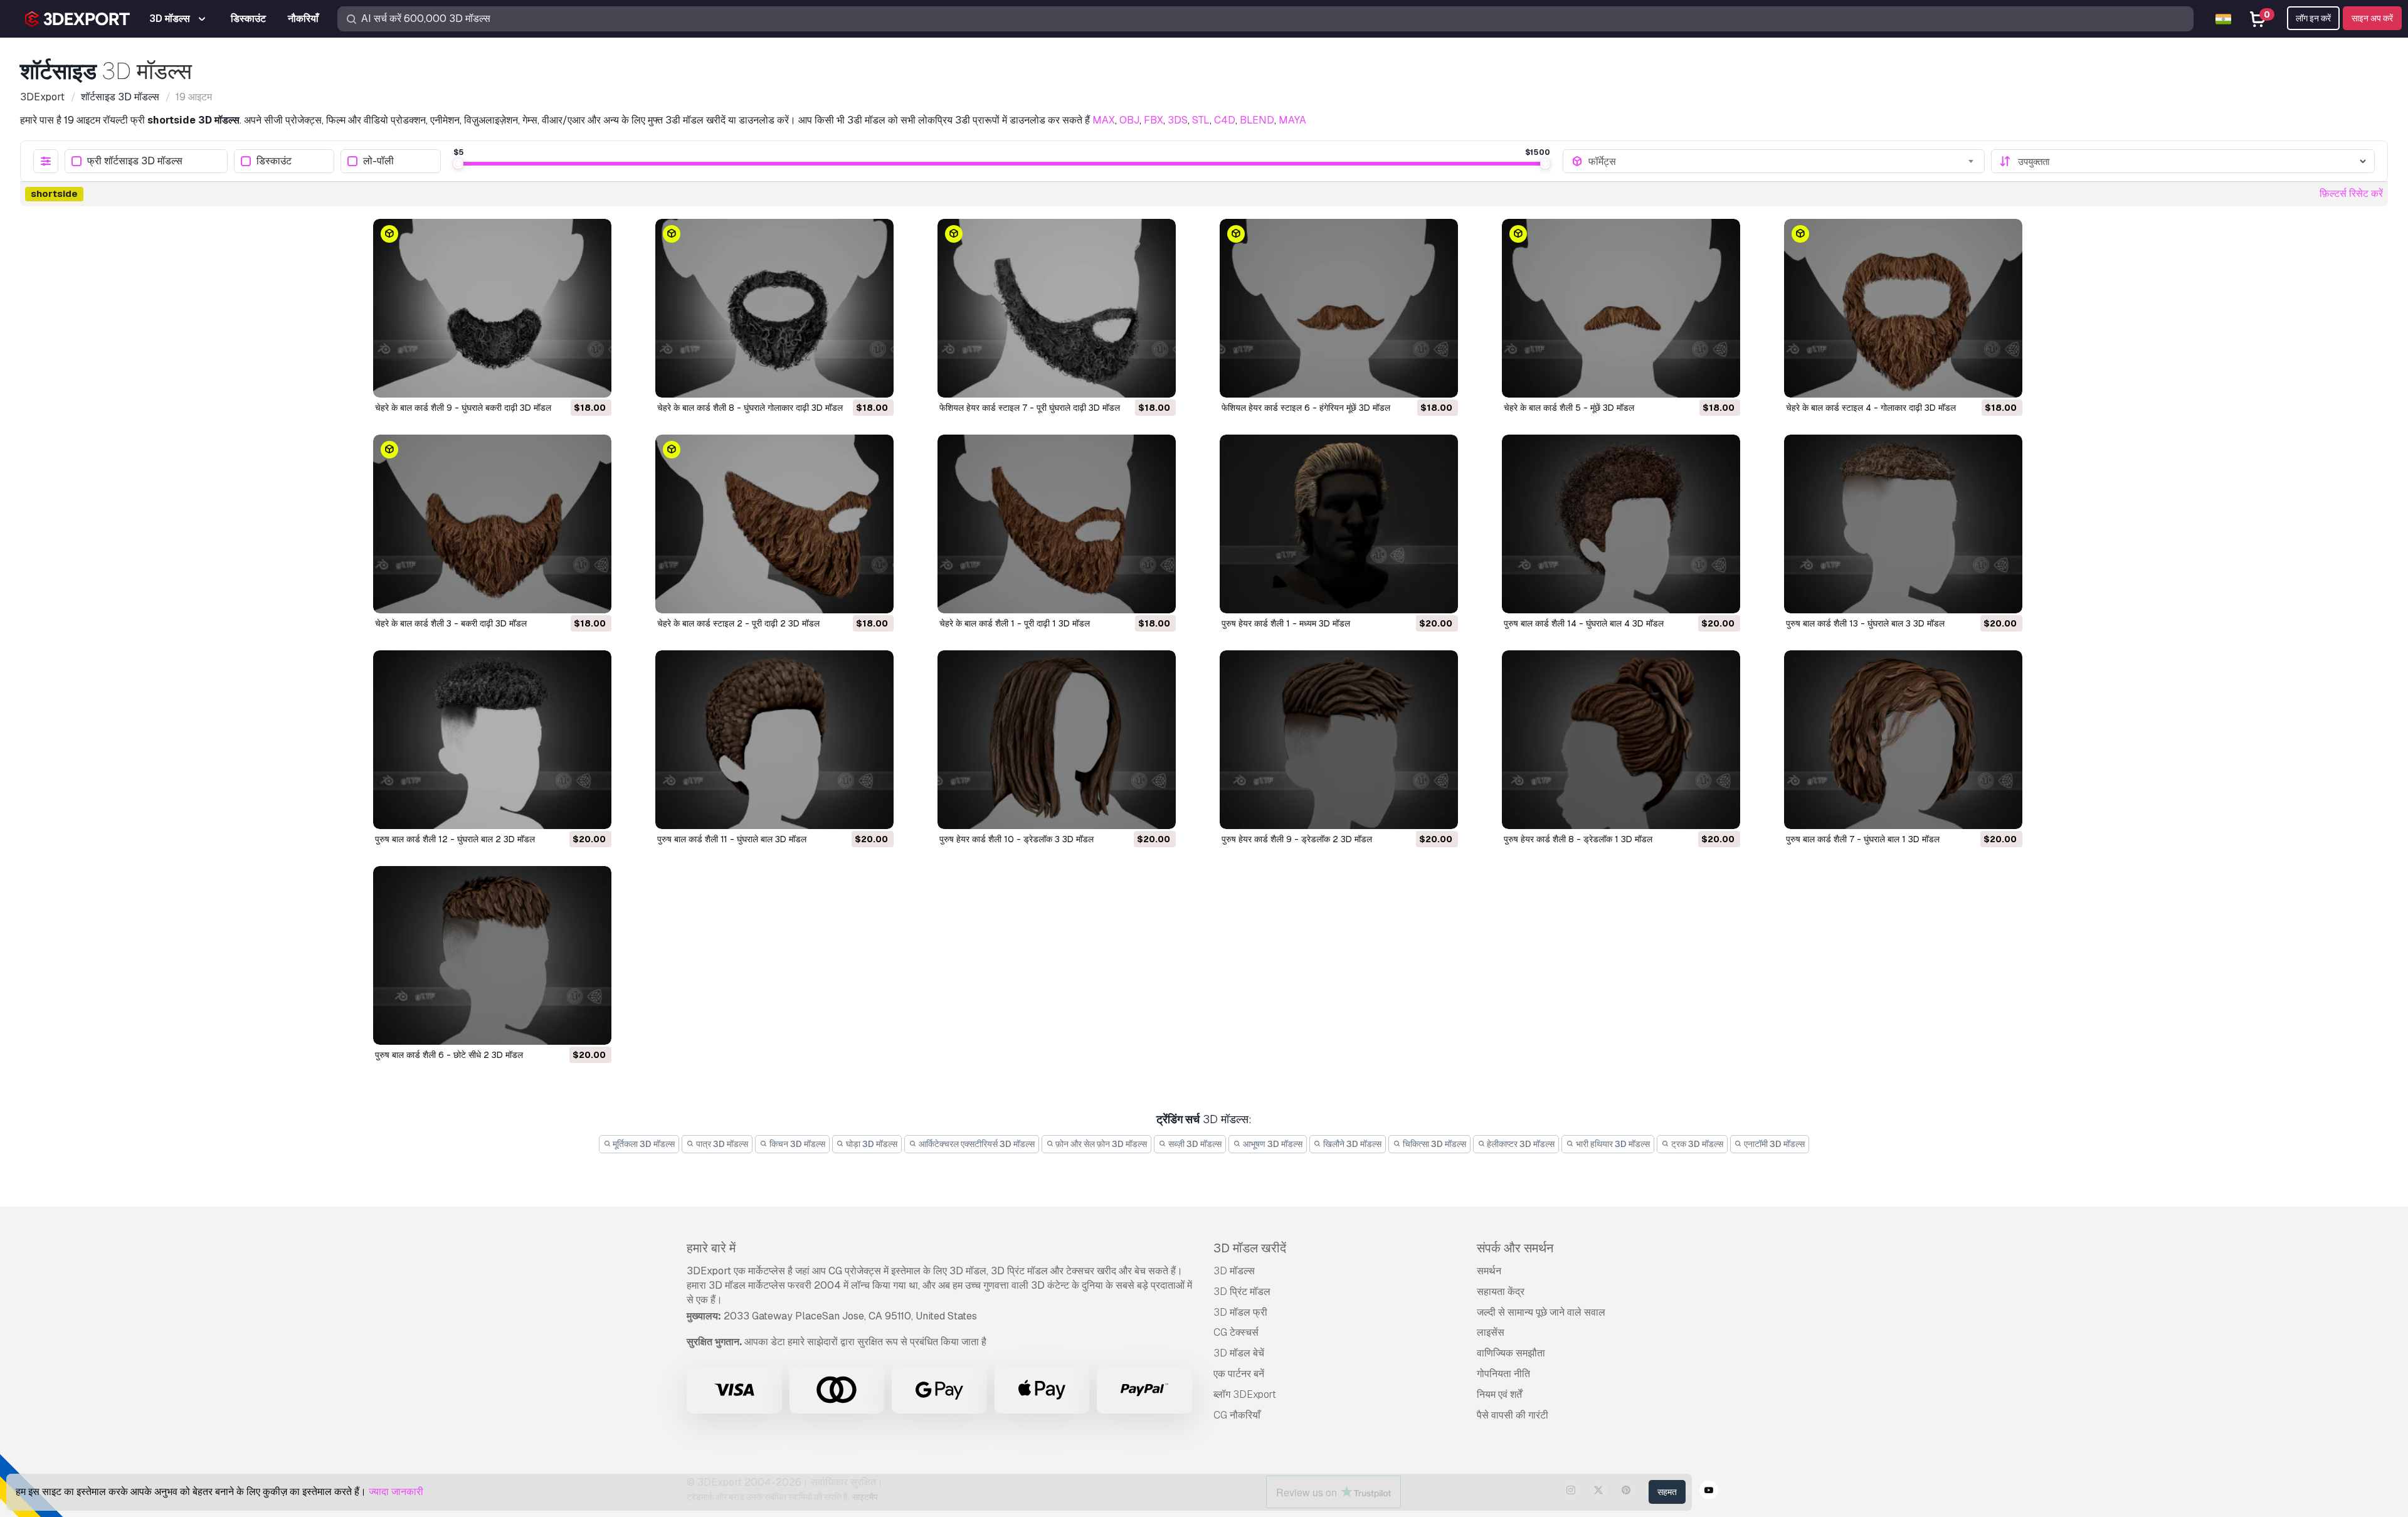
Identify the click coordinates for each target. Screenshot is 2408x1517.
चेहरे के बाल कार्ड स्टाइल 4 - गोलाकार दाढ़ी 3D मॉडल (1871, 408)
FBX (1154, 120)
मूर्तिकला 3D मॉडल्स (643, 1144)
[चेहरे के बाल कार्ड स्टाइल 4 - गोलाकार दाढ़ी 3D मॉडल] (1903, 308)
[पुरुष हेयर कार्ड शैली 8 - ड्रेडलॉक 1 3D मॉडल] (1621, 740)
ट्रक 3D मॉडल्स (1696, 1144)
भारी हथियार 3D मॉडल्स (1612, 1144)
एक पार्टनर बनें (1239, 1374)
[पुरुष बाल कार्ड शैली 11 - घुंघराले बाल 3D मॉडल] (774, 740)
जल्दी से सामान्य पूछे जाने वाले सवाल (1541, 1312)
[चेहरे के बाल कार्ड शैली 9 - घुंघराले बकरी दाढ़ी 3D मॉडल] (492, 308)
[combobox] (1782, 161)
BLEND (1257, 120)
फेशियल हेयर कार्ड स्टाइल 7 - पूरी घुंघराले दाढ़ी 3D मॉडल (1030, 408)
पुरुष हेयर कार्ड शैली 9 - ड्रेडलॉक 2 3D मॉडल (1297, 839)
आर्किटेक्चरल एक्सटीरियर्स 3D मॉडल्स (976, 1144)
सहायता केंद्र (1501, 1292)
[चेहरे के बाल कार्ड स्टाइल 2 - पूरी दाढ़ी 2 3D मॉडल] (774, 524)
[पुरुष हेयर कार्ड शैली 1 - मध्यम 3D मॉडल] (1339, 524)
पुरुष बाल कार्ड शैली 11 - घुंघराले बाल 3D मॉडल (732, 839)
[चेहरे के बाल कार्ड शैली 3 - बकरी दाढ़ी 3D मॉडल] (492, 524)
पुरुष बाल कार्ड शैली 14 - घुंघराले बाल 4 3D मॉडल (1584, 623)
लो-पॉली (378, 161)
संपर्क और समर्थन (1515, 1248)
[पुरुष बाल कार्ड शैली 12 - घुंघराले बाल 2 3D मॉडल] (492, 740)
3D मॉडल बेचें (1239, 1353)
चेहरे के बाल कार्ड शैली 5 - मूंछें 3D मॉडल (1569, 408)
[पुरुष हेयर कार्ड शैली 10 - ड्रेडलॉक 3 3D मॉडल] (1057, 740)
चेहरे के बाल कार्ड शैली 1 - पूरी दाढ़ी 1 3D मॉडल (1015, 623)
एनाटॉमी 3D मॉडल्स (1773, 1144)
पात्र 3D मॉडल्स (721, 1144)
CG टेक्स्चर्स (1236, 1332)
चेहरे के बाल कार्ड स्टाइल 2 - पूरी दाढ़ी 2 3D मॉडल (738, 623)
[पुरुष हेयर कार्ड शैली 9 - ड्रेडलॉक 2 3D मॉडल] (1339, 740)
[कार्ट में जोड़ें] (568, 380)
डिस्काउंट (274, 161)
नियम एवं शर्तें (1499, 1394)
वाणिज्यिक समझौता (1511, 1353)
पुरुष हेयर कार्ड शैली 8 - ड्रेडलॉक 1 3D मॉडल (1578, 839)
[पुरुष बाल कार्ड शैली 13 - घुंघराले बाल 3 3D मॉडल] (1903, 524)
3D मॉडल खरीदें (1250, 1248)
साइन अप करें (2372, 18)
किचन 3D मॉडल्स (796, 1144)
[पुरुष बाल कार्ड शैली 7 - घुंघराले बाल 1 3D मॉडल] (1903, 740)
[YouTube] (1709, 1492)
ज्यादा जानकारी (396, 1492)
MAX (1104, 120)
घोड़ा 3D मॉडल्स (871, 1144)
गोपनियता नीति (1503, 1374)
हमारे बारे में (711, 1248)
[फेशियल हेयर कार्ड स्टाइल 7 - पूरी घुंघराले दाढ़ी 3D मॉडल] (1057, 308)
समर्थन (1489, 1271)
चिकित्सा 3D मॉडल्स (1434, 1144)
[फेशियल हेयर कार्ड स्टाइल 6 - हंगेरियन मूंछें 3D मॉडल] (1339, 308)
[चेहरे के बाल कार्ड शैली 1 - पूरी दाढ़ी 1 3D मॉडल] (1057, 524)
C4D (1225, 120)
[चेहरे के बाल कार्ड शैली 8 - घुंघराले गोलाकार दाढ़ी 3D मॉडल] (774, 308)
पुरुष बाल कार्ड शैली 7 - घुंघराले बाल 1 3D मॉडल (1863, 839)
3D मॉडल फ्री (1240, 1312)
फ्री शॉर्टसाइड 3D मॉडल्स (135, 161)
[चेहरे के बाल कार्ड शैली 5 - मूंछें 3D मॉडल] (1621, 308)
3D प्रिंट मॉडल (1242, 1292)
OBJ (1129, 120)
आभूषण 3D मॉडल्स (1272, 1144)
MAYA (1292, 120)
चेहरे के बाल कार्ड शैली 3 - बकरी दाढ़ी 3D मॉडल (451, 623)
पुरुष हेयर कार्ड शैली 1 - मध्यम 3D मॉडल (1286, 623)
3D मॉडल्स (1234, 1271)
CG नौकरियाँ (1237, 1415)
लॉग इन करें (2313, 18)
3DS (1178, 120)
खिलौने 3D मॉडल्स (1351, 1144)
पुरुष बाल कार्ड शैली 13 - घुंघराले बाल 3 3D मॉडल (1865, 623)
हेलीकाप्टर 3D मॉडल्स (1520, 1144)
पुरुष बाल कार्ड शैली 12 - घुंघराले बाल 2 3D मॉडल (455, 839)
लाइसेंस (1491, 1332)
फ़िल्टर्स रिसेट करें (2351, 193)
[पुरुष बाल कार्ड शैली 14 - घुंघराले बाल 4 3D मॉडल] (1621, 524)
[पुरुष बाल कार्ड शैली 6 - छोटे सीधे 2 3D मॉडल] (492, 955)
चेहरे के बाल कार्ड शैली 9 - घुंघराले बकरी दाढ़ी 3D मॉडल (463, 408)
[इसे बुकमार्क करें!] (593, 380)
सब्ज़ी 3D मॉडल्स (1194, 1144)
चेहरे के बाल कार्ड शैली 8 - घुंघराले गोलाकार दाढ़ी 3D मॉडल (750, 408)
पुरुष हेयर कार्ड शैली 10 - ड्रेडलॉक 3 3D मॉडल (1017, 839)
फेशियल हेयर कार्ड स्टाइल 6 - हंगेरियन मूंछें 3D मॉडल (1306, 408)
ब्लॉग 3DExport (1245, 1394)
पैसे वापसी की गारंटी (1513, 1415)
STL (1201, 120)
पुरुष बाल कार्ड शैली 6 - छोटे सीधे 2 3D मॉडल (449, 1055)
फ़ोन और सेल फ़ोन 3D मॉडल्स (1100, 1144)
